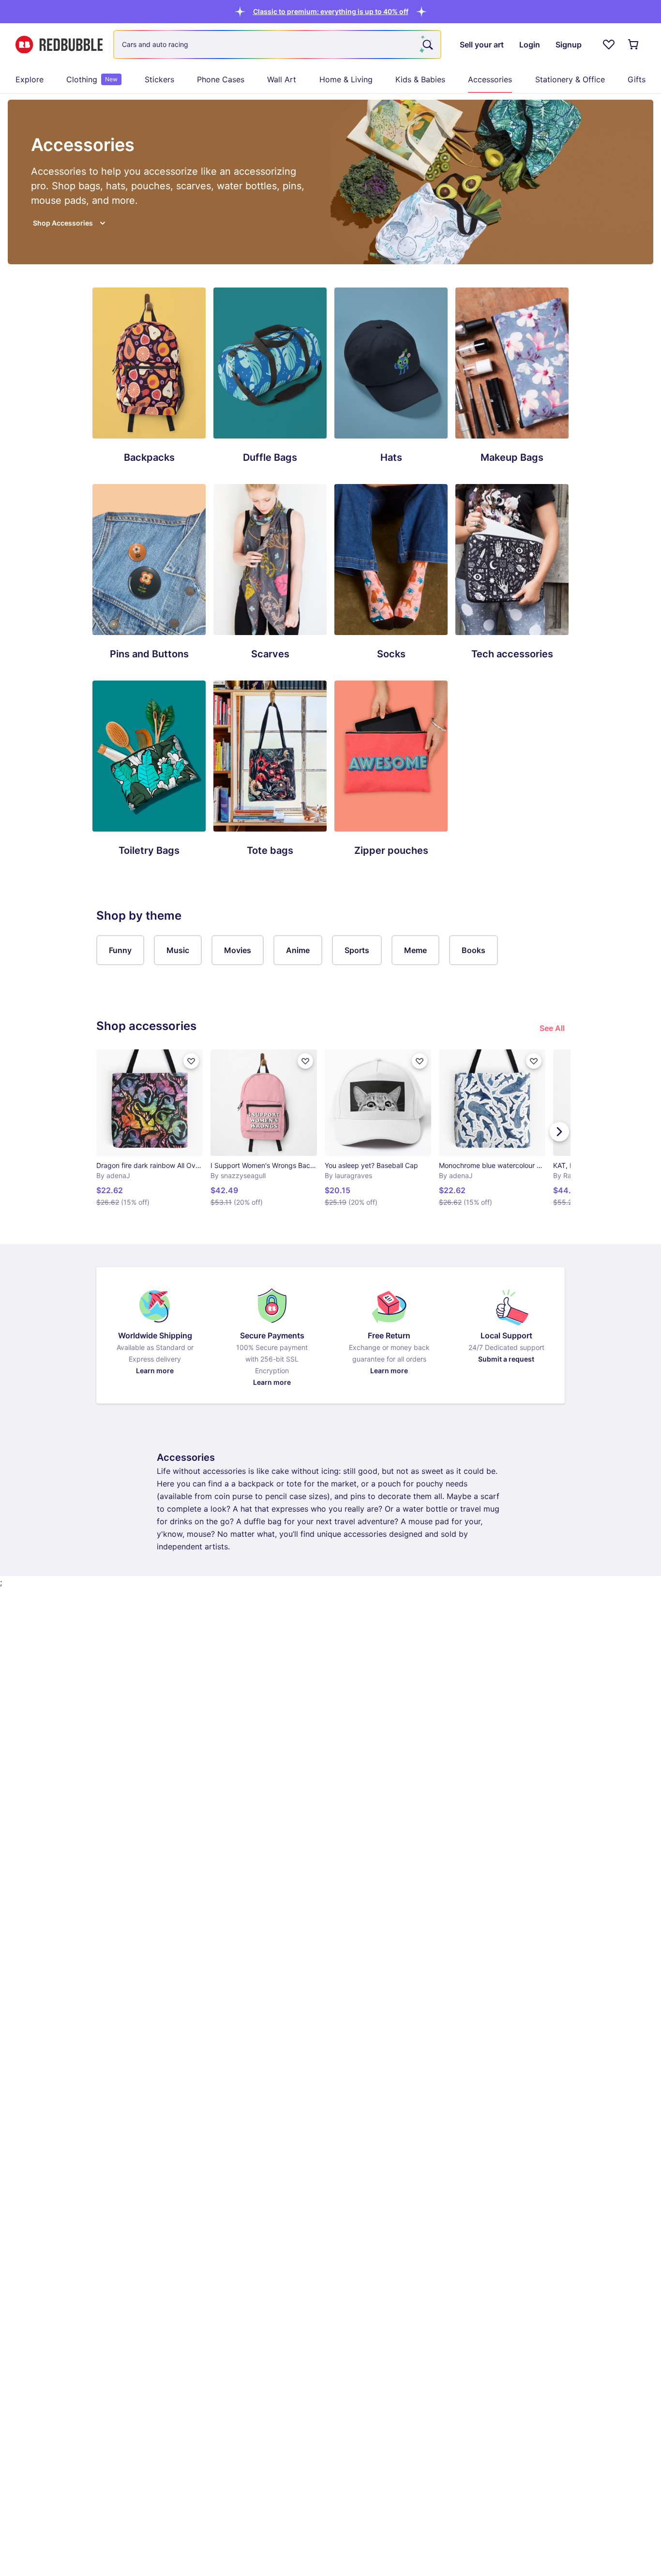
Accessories (490, 79)
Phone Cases (221, 79)
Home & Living (346, 79)
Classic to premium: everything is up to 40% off (331, 11)
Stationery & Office (570, 79)
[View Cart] (634, 45)
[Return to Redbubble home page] (59, 45)
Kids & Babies (420, 79)
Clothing (92, 79)
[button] (331, 11)
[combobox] (277, 45)
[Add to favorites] (191, 1061)
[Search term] (427, 45)
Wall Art (282, 79)
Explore (30, 79)
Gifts (637, 79)
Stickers (159, 79)
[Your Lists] (609, 45)
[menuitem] (30, 79)
